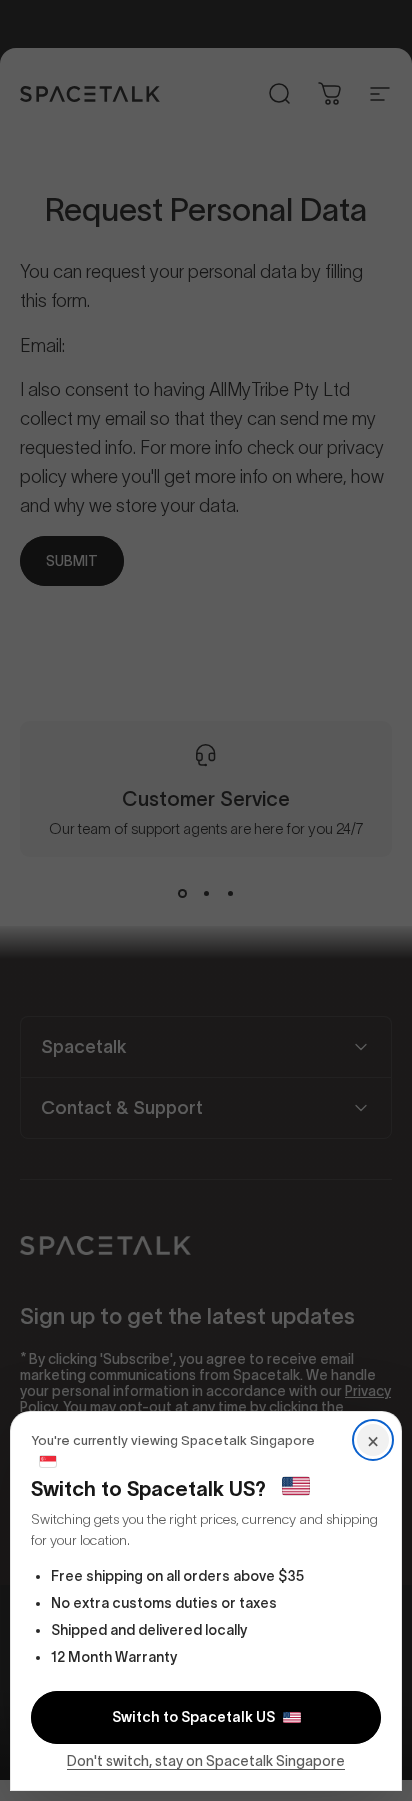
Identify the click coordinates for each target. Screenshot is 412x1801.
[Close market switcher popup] (206, 900)
